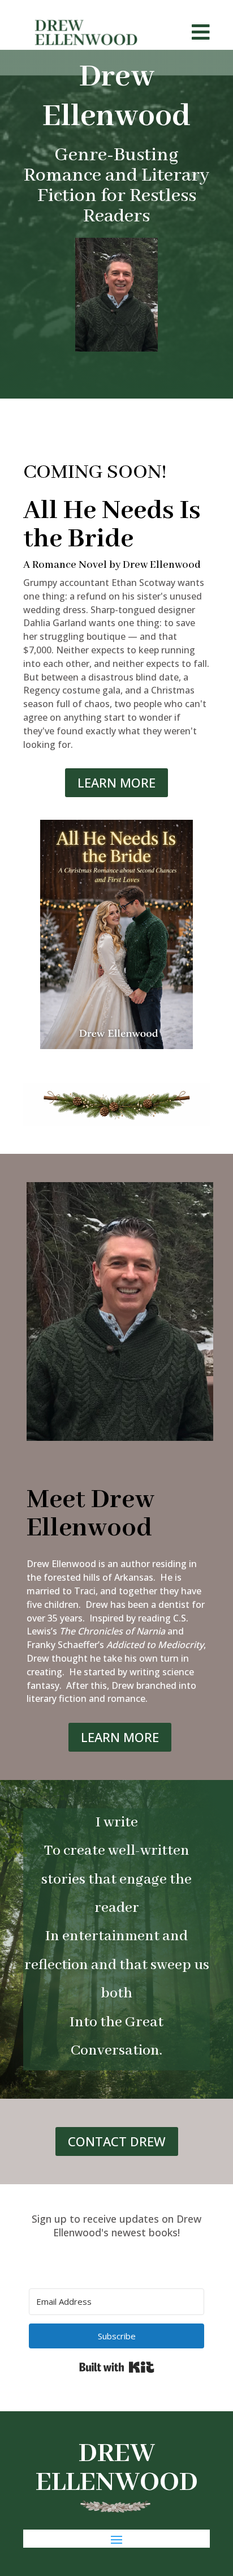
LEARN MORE (116, 782)
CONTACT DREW (117, 2141)
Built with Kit (117, 2367)
